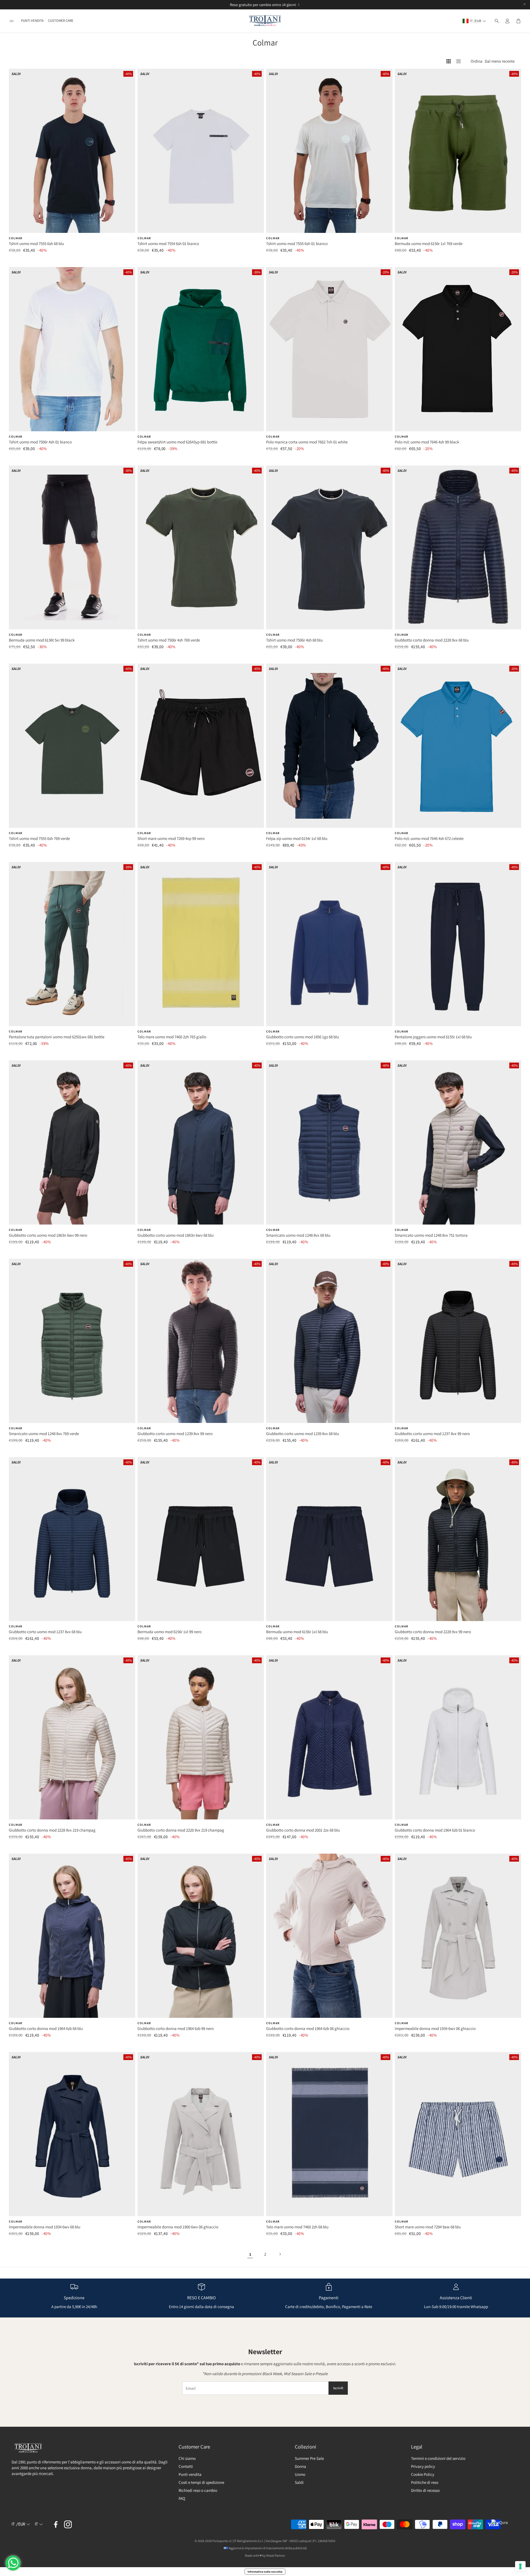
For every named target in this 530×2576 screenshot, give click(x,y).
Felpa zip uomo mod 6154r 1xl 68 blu (297, 838)
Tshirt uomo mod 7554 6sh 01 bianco (168, 244)
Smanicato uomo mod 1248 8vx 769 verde (44, 1434)
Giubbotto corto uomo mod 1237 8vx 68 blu (45, 1632)
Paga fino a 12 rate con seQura (259, 5)
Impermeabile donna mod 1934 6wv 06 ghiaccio (435, 2028)
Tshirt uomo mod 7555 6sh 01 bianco (297, 244)
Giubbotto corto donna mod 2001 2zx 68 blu (303, 1830)
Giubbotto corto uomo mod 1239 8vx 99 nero (175, 1434)
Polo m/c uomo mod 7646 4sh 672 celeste (429, 838)
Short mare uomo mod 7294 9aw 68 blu (428, 2227)
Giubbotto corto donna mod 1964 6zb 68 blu (46, 2028)
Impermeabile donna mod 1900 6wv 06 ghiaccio (178, 2227)
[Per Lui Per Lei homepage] (265, 21)
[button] (12, 21)
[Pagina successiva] (280, 2254)
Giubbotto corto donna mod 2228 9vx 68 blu (432, 640)
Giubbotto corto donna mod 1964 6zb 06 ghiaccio (308, 2028)
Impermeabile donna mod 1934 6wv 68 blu (45, 2227)
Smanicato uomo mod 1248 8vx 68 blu (298, 1235)
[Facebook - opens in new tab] (56, 2524)
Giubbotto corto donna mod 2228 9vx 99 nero (433, 1632)
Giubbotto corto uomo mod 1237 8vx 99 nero (432, 1434)
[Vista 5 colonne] (459, 61)
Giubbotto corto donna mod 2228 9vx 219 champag (52, 1830)
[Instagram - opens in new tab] (68, 2524)
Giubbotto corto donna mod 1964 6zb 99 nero (176, 2028)
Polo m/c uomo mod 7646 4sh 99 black (427, 442)
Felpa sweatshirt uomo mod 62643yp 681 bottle (177, 442)
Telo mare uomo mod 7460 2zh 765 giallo (172, 1037)
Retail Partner (276, 2555)
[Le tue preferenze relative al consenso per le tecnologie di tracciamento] (520, 2566)
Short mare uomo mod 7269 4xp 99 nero (171, 838)
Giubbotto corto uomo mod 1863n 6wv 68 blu (176, 1235)
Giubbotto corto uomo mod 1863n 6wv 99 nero (48, 1235)
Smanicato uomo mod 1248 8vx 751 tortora (431, 1235)
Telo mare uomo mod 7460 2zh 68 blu (297, 2227)
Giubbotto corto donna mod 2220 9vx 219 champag (181, 1830)
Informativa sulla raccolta (265, 2572)
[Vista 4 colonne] (449, 61)
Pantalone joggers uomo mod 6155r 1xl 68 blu (433, 1037)
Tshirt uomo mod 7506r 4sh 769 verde (169, 640)
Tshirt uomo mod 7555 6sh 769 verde (39, 838)
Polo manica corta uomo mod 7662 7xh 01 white (307, 442)
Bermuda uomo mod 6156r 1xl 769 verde (429, 244)
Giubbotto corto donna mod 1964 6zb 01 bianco (435, 1830)
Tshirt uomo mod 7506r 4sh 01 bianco (40, 442)
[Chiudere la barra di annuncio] (524, 4)
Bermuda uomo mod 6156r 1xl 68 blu (297, 1632)
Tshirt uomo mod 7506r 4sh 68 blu (294, 640)
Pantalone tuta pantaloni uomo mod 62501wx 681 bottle (57, 1037)
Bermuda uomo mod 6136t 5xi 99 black (42, 640)
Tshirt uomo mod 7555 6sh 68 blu (36, 244)
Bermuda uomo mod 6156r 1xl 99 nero (169, 1632)
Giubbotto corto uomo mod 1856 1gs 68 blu (303, 1037)
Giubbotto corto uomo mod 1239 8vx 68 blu (303, 1434)
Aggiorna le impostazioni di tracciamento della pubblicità (268, 2548)
